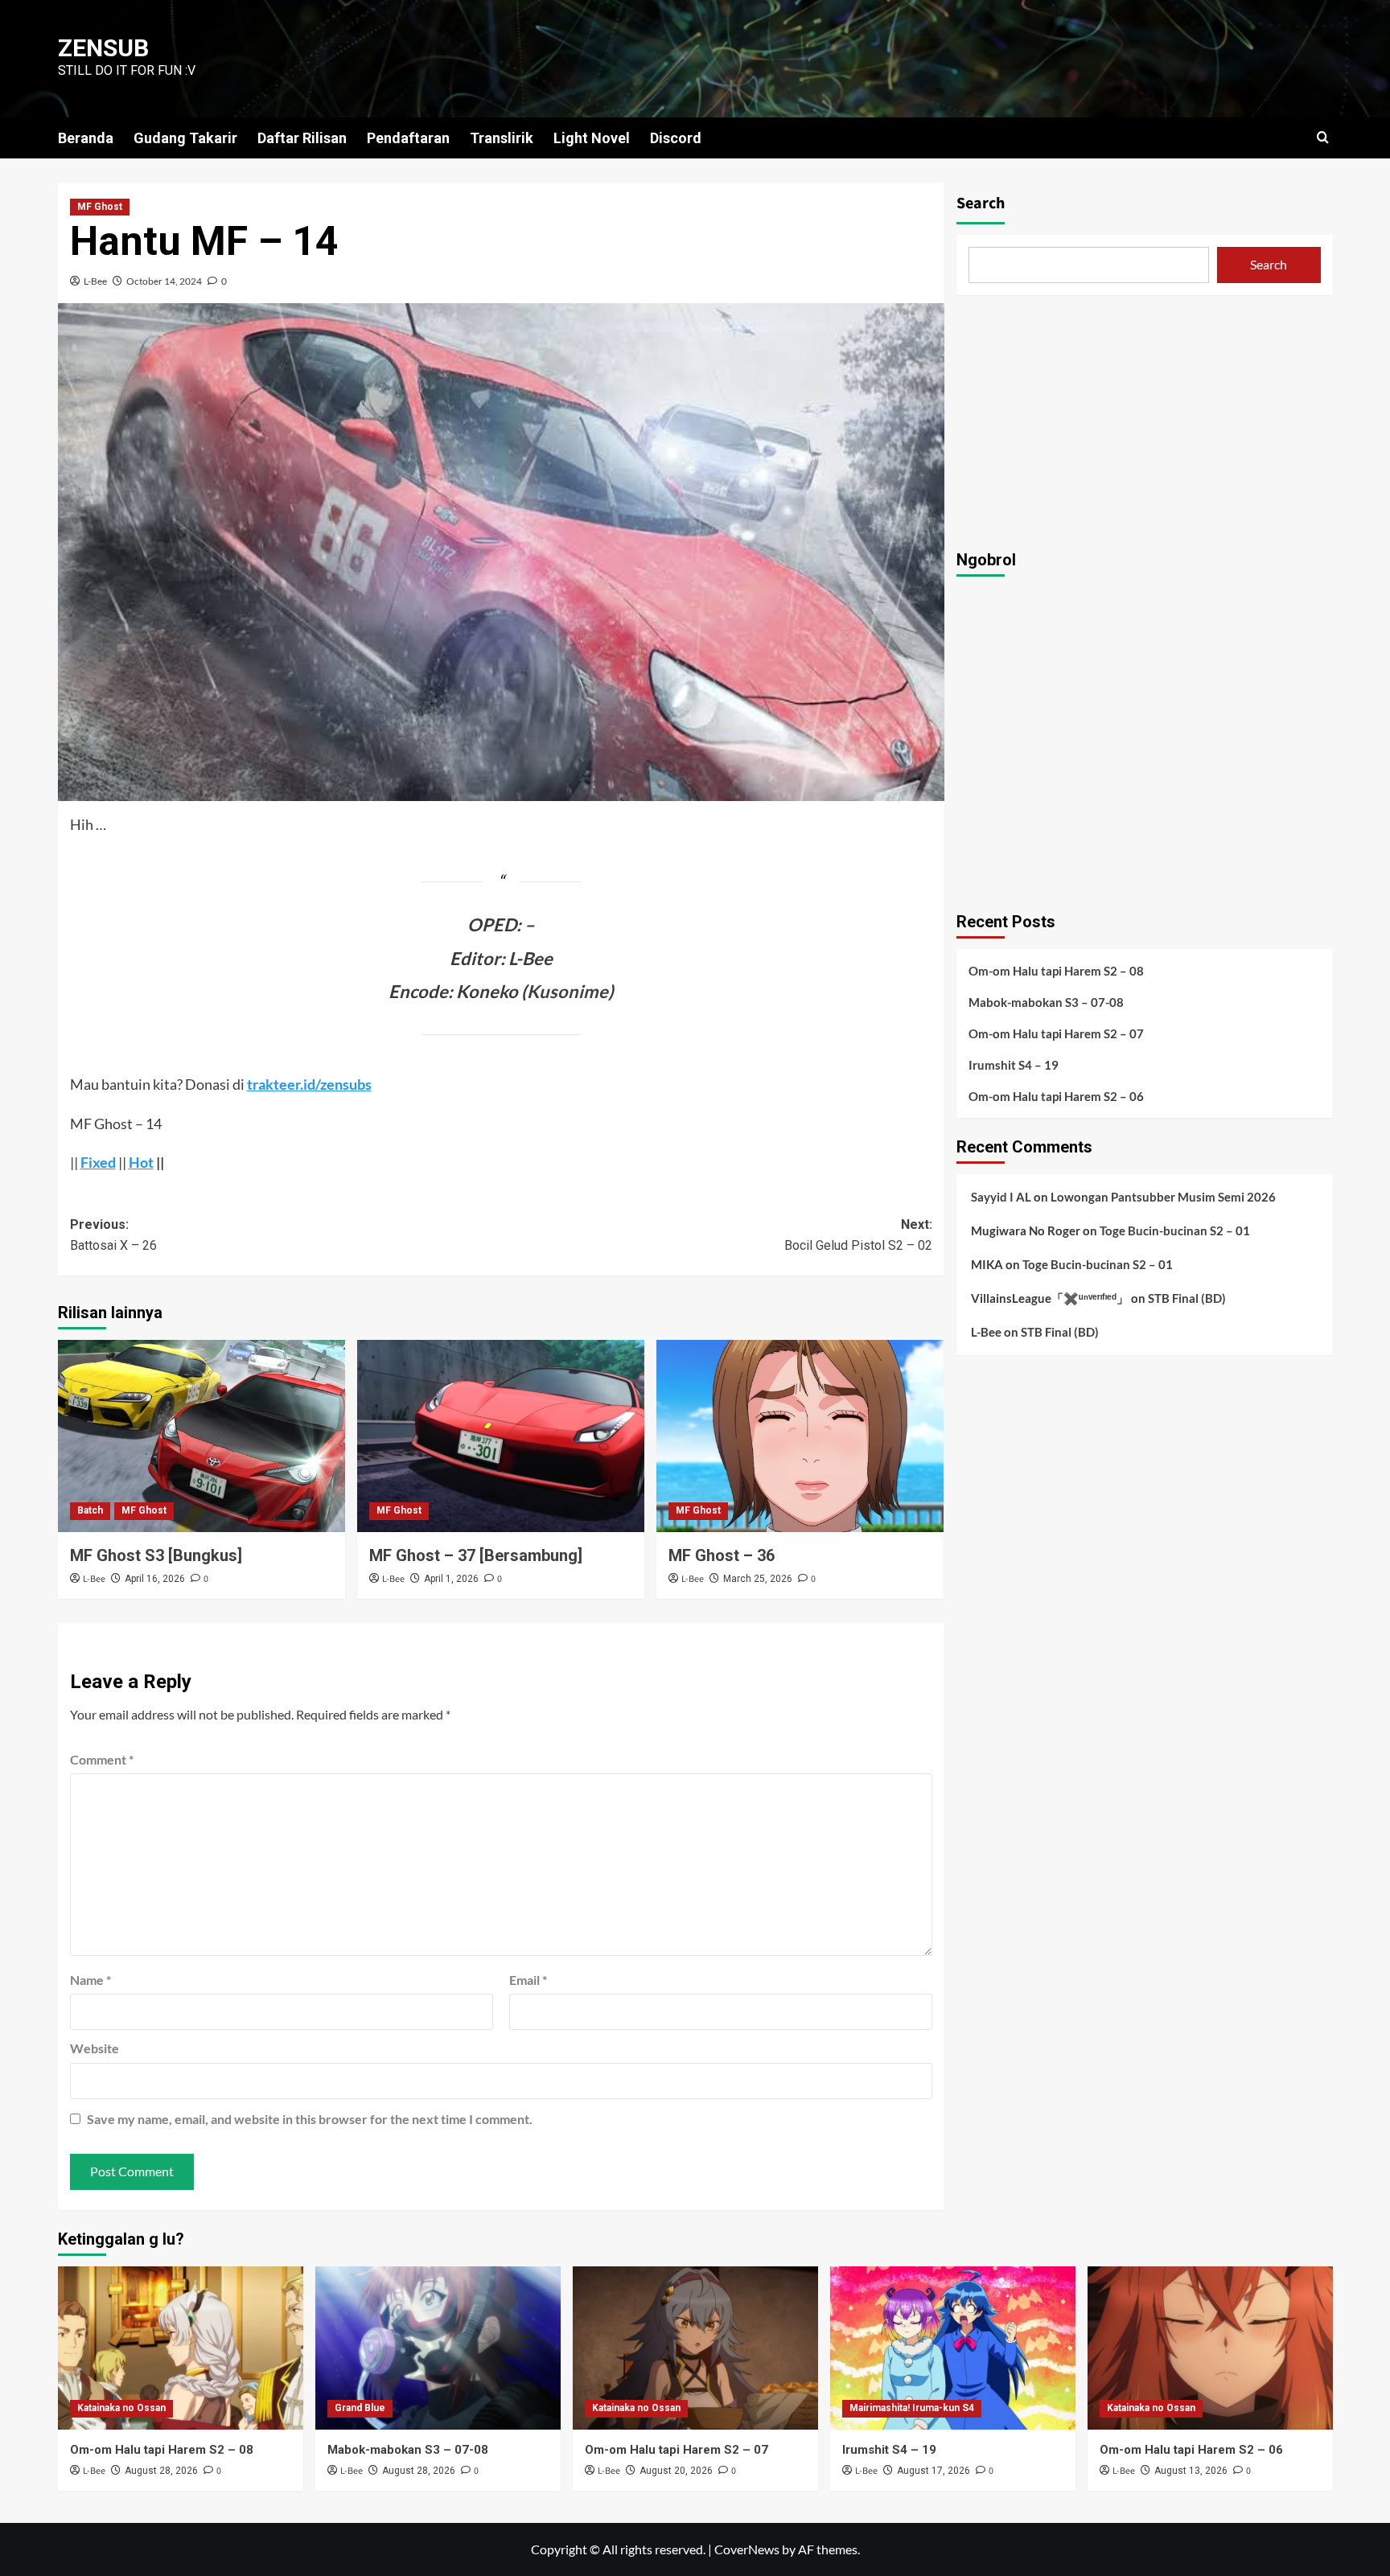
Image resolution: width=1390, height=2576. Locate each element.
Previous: (113, 1235)
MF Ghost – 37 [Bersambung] (476, 1555)
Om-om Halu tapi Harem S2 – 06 (1056, 1095)
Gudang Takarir (185, 138)
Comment (102, 1759)
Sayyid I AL (1001, 1196)
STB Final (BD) (1187, 1297)
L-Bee (95, 281)
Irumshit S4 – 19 (1014, 1064)
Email (528, 1980)
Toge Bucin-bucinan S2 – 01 (1175, 1230)
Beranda (86, 138)
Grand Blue (360, 2408)
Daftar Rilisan (302, 138)
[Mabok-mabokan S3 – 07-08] (438, 2348)
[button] (1323, 137)
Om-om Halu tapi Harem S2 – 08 (1056, 970)
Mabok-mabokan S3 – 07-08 (1046, 1001)
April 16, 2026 (155, 1579)
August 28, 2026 (161, 2471)
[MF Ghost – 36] (800, 1436)
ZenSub (103, 48)
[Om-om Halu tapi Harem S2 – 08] (181, 2348)
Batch (90, 1510)
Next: (858, 1235)
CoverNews (747, 2549)
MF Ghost (100, 207)
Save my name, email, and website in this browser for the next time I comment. (310, 2119)
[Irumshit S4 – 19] (953, 2348)
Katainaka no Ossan (121, 2408)
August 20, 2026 (676, 2471)
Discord (676, 138)
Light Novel (592, 138)
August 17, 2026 (934, 2471)
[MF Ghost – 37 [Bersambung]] (501, 1436)
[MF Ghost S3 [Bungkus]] (202, 1436)
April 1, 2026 (451, 1579)
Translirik (502, 138)
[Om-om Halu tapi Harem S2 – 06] (1210, 2348)
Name (90, 1980)
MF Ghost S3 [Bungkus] (156, 1555)
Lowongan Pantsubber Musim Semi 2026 (1163, 1196)
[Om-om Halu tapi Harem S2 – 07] (695, 2348)
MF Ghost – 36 (722, 1555)
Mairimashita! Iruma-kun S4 (912, 2408)
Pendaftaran (408, 138)
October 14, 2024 (164, 281)
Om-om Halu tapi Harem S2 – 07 (1056, 1033)
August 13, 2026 (1191, 2471)
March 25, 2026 (758, 1579)
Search (981, 203)
